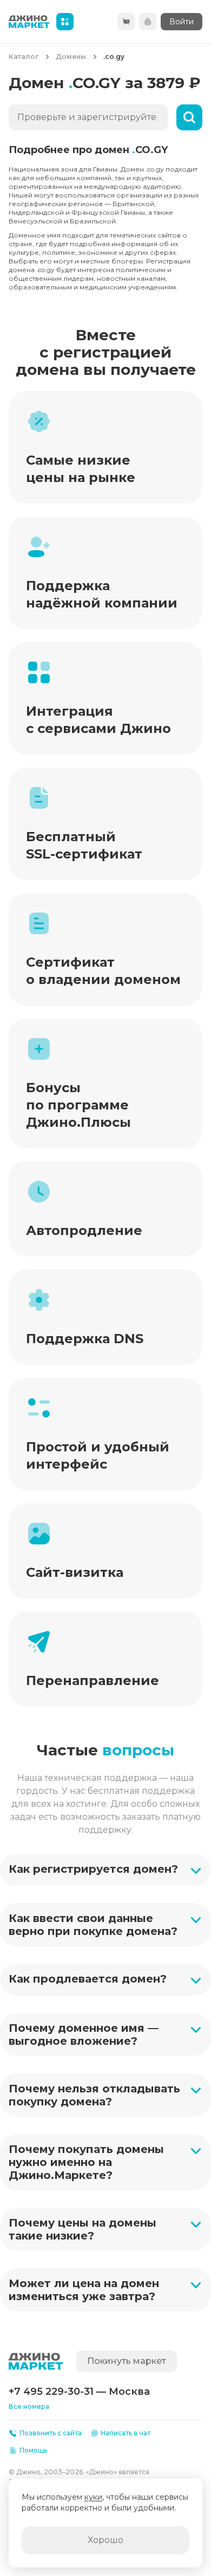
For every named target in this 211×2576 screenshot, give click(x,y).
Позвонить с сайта (51, 2433)
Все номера (29, 2406)
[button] (105, 1870)
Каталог (24, 57)
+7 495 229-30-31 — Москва (79, 2392)
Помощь (33, 2450)
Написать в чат (126, 2433)
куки (93, 2497)
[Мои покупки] (148, 22)
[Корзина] (126, 22)
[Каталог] (65, 22)
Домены (71, 57)
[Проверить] (189, 117)
